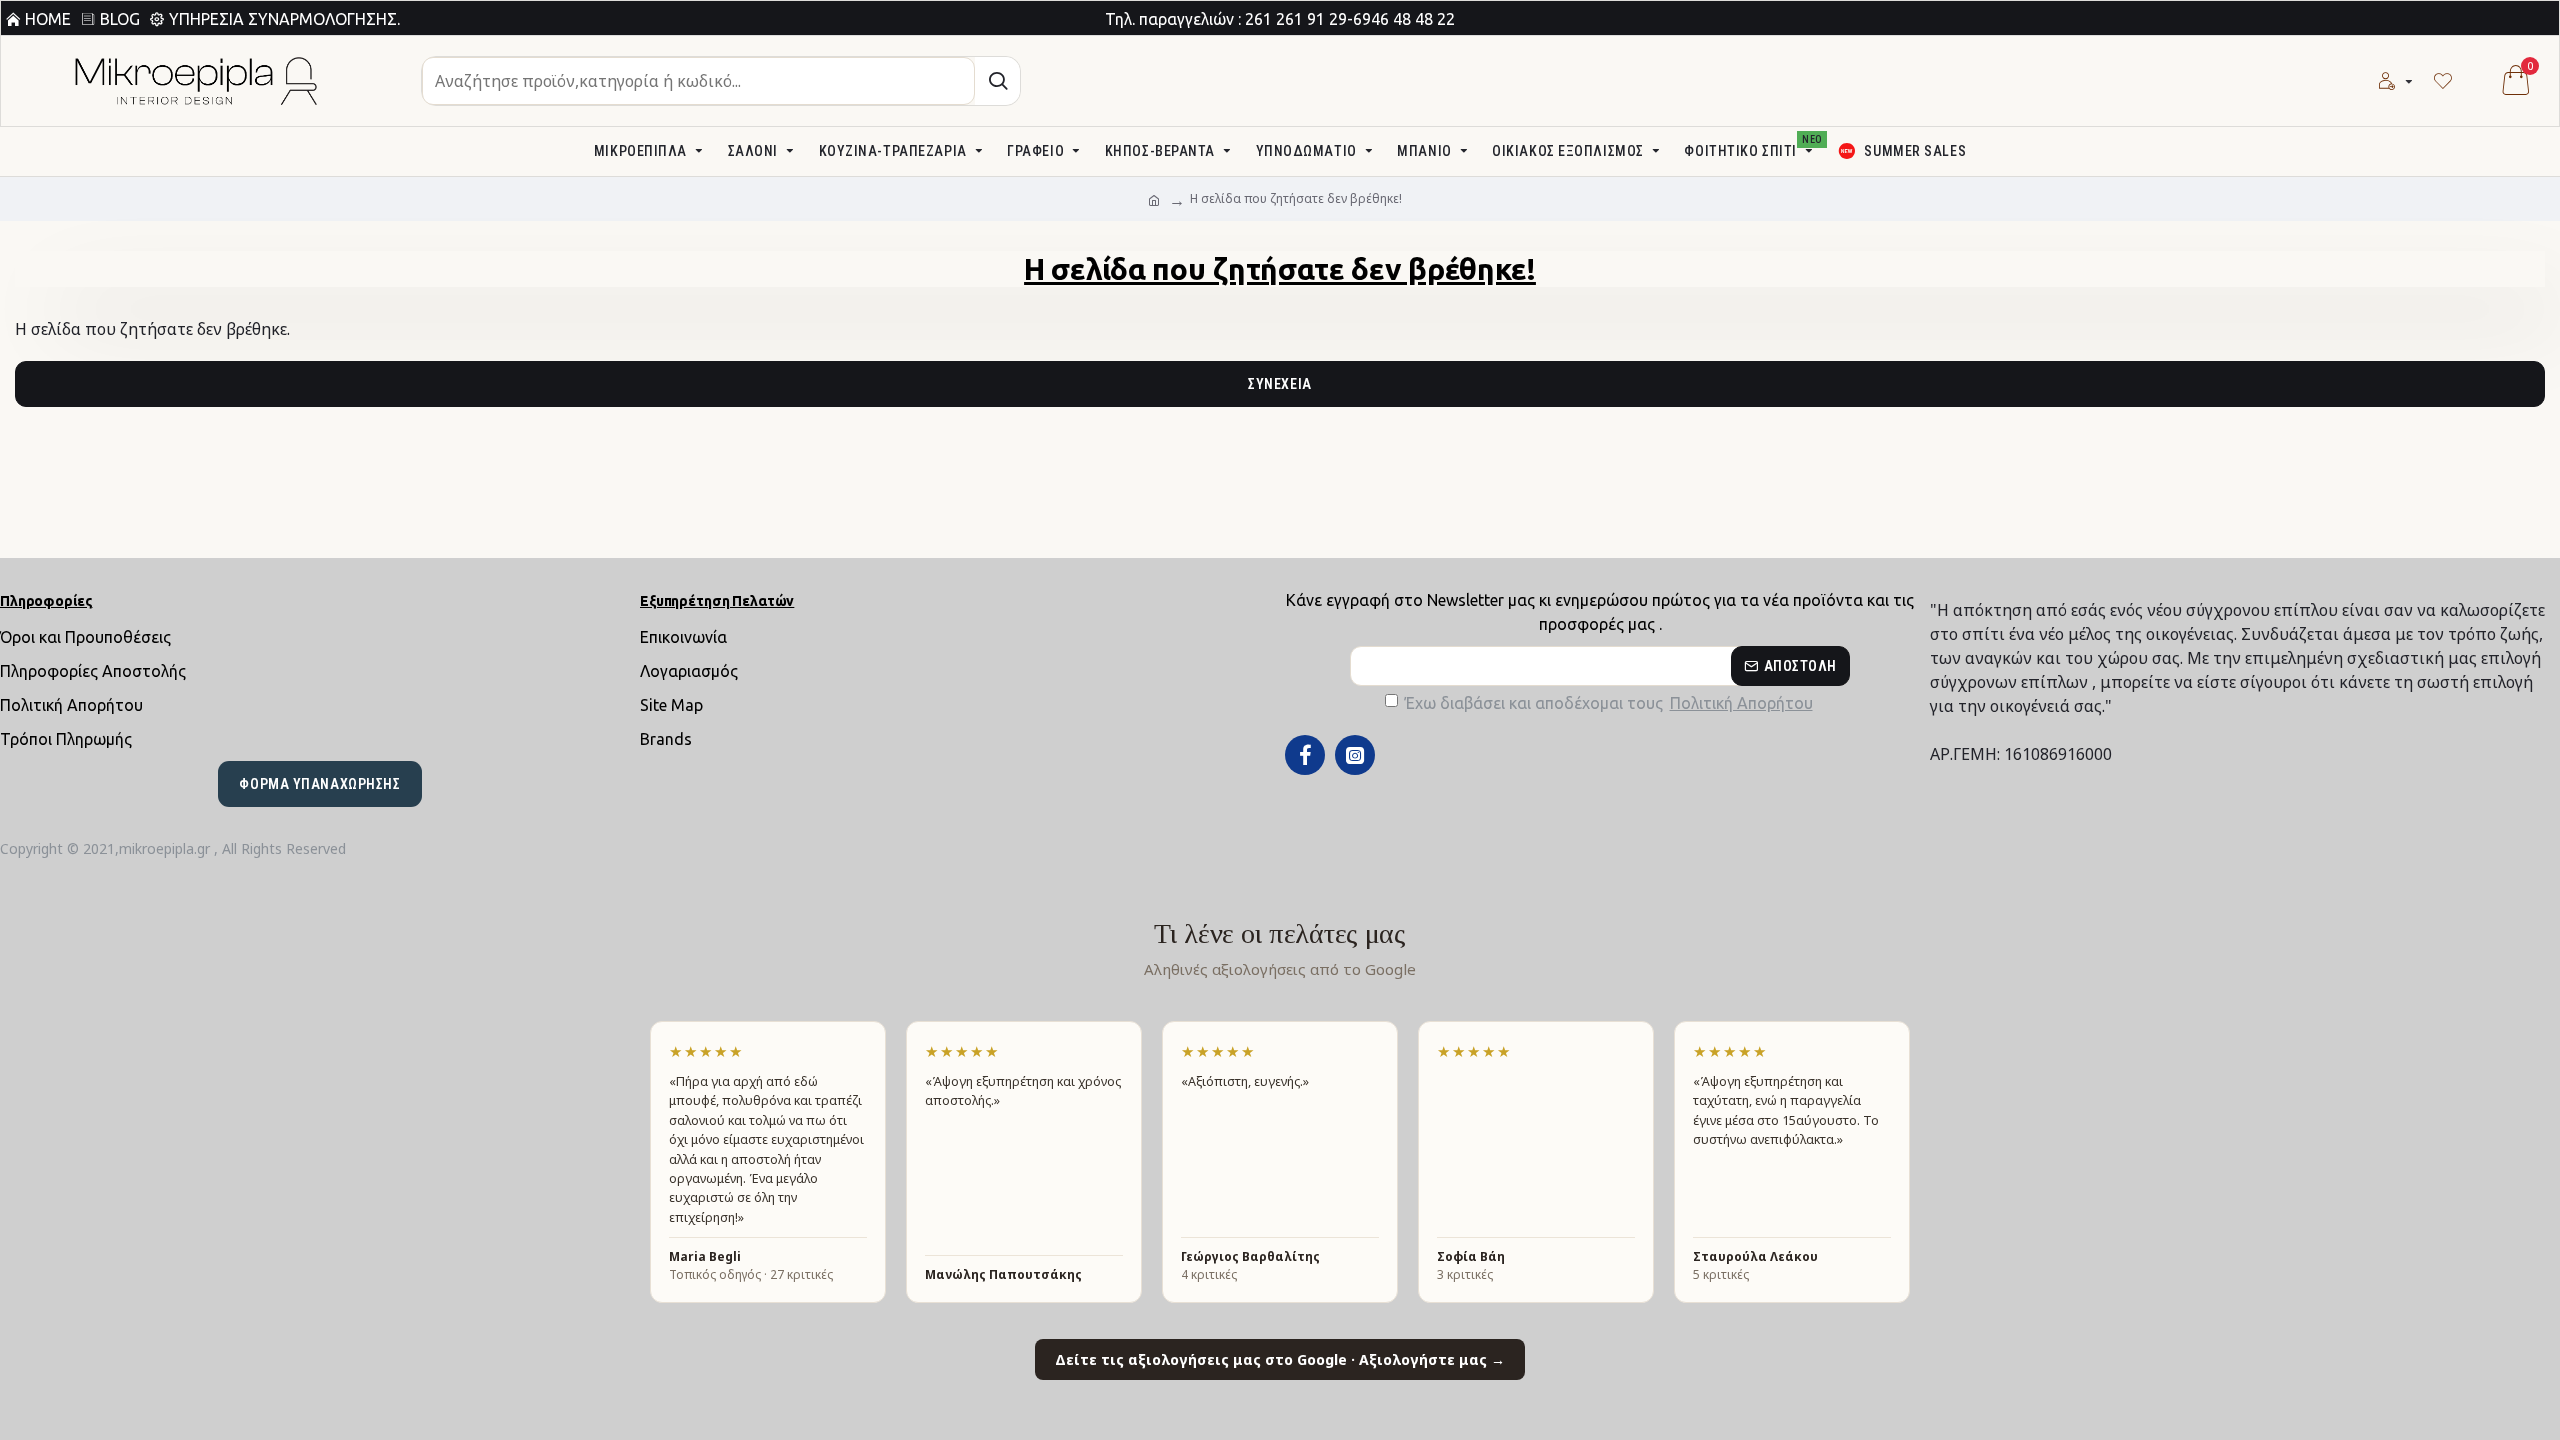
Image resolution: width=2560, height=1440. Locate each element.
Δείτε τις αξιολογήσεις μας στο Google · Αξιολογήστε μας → (1280, 1359)
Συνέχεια (1279, 384)
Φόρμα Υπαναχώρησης (319, 784)
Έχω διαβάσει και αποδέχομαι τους (1609, 703)
